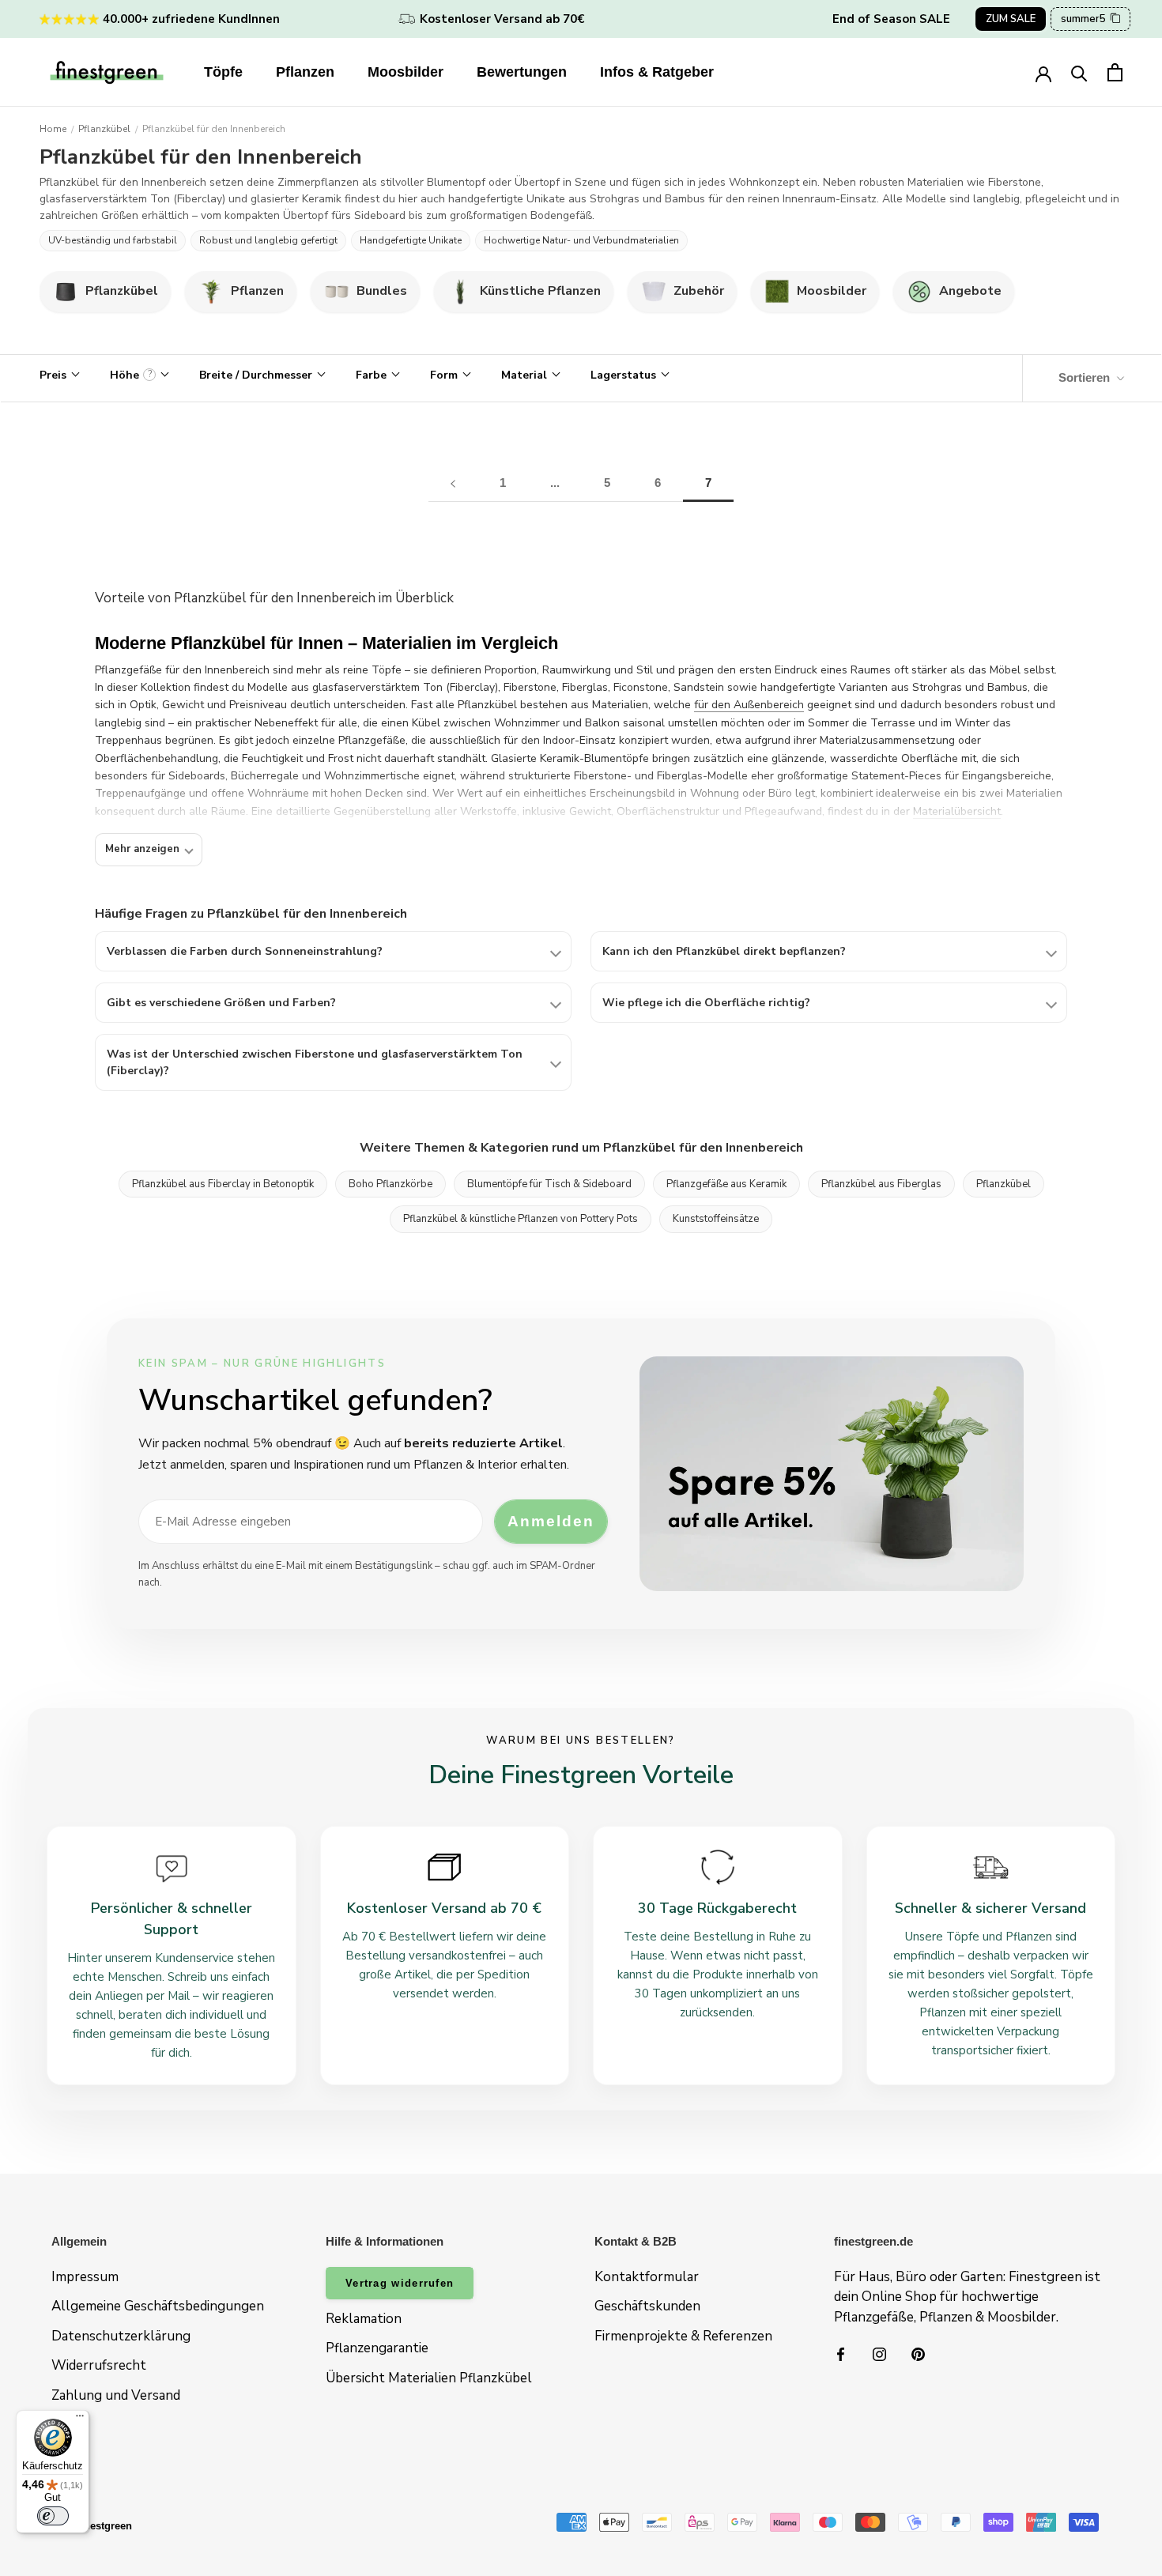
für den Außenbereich (749, 705)
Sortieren (1086, 377)
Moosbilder (406, 72)
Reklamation (364, 2319)
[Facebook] (841, 2353)
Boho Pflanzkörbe (390, 1184)
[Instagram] (879, 2353)
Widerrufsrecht (99, 2365)
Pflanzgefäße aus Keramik (726, 1184)
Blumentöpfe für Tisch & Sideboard (549, 1184)
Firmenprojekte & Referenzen (683, 2336)
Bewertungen (522, 72)
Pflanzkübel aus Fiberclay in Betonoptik (223, 1184)
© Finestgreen (98, 2526)
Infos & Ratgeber (657, 72)
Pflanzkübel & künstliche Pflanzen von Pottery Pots (521, 1219)
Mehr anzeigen (142, 849)
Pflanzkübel (104, 129)
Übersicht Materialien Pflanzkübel (429, 2378)
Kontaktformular (647, 2277)
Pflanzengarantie (377, 2348)
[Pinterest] (918, 2353)
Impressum (85, 2277)
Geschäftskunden (647, 2306)
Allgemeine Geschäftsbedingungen (158, 2306)
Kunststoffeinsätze (716, 1219)
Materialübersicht (957, 811)
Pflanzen (305, 72)
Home (53, 129)
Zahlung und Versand (116, 2395)
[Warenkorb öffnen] (1115, 72)
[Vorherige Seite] (453, 483)
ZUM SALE (1011, 19)
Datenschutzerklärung (121, 2336)
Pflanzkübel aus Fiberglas (881, 1184)
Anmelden (551, 1521)
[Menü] (80, 2419)
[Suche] (1079, 72)
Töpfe (223, 72)
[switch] (53, 2516)
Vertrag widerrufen (400, 2283)
